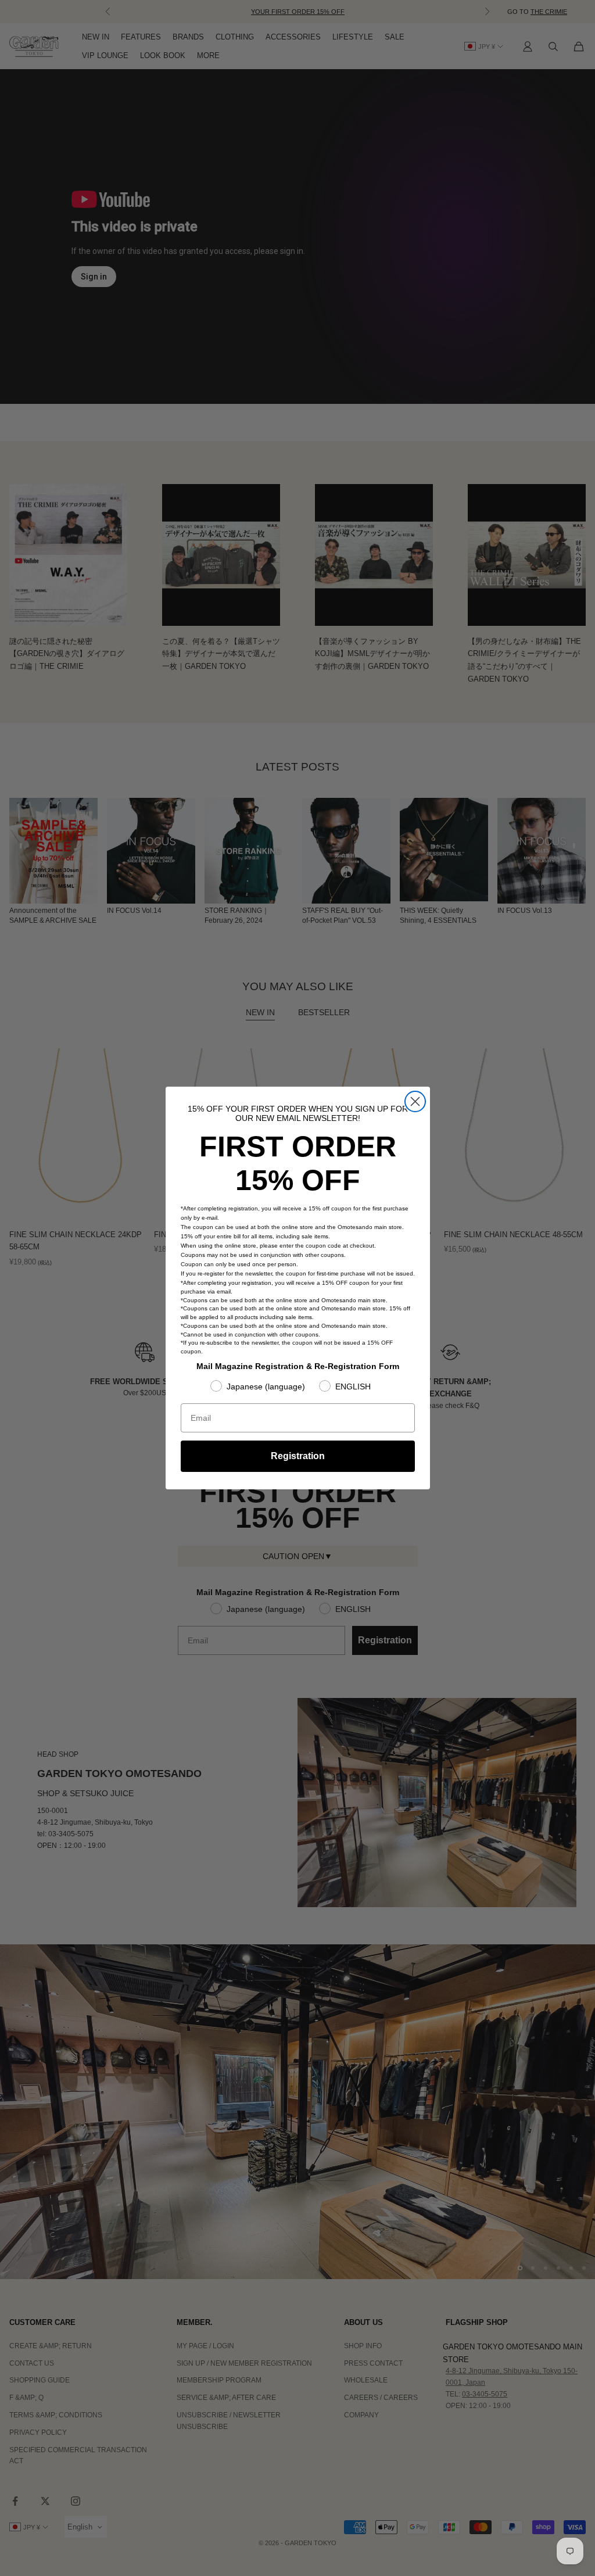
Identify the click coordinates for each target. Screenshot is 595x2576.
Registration (298, 1456)
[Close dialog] (415, 1101)
